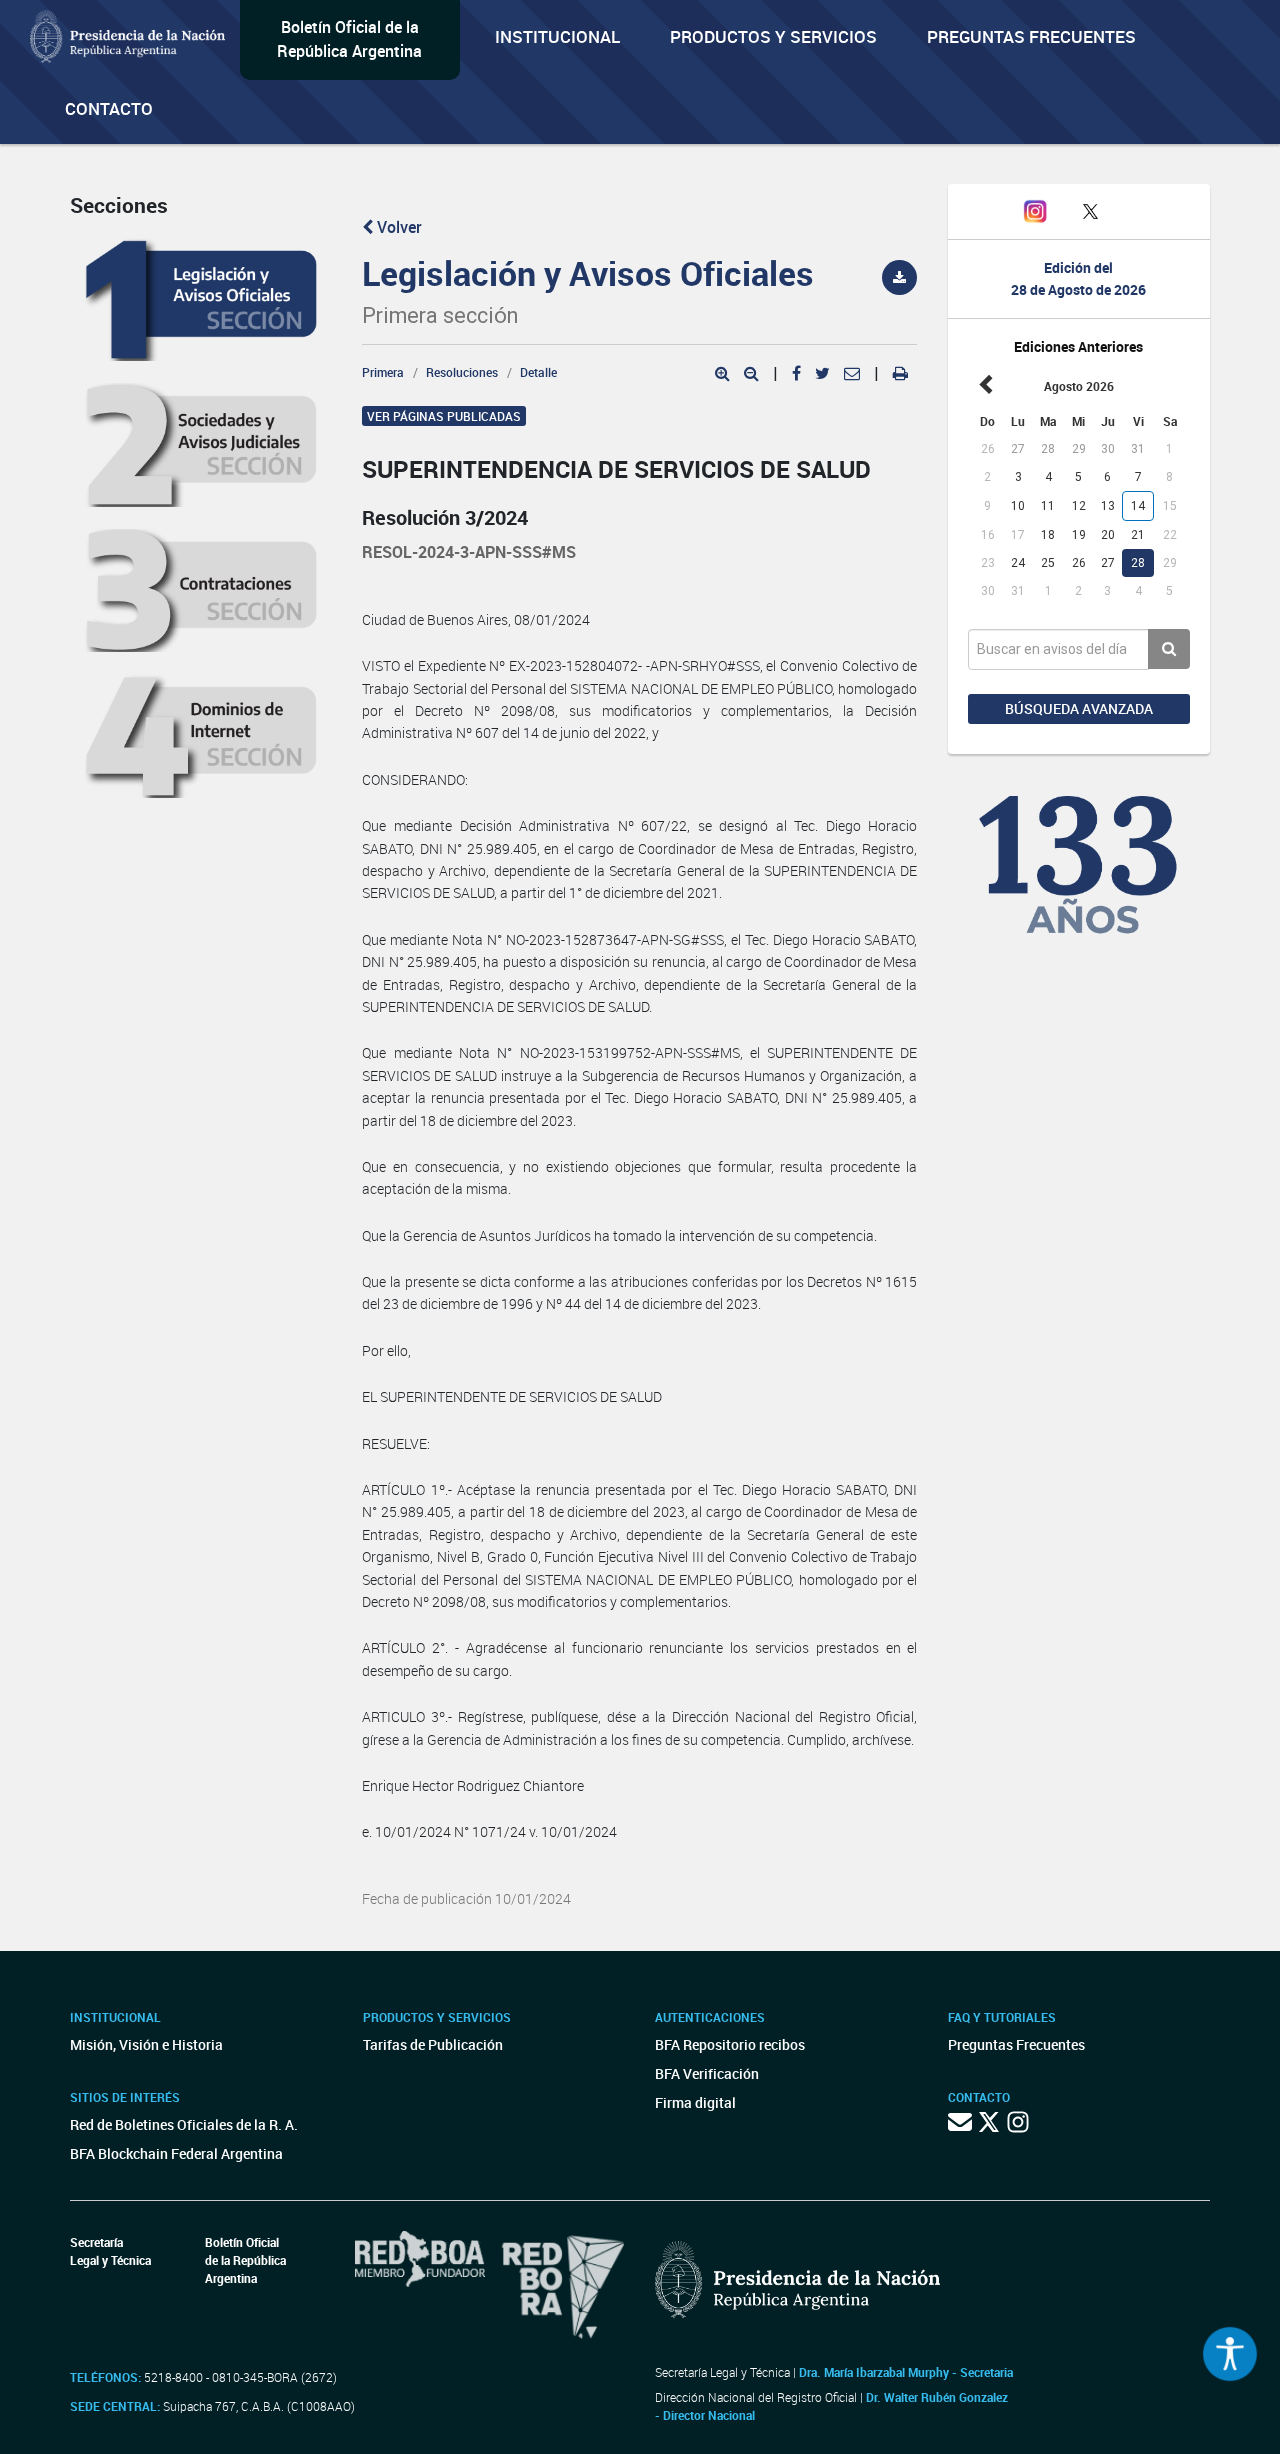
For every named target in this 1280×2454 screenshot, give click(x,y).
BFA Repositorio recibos (730, 2044)
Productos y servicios (773, 36)
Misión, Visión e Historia (146, 2044)
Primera (383, 372)
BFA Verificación (707, 2073)
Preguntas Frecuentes (1031, 36)
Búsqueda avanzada (1079, 708)
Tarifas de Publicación (433, 2044)
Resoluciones (462, 372)
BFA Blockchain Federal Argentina (176, 2153)
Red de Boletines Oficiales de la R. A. (184, 2124)
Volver (397, 227)
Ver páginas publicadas (444, 416)
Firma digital (695, 2102)
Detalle (538, 372)
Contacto (109, 108)
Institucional (557, 36)
